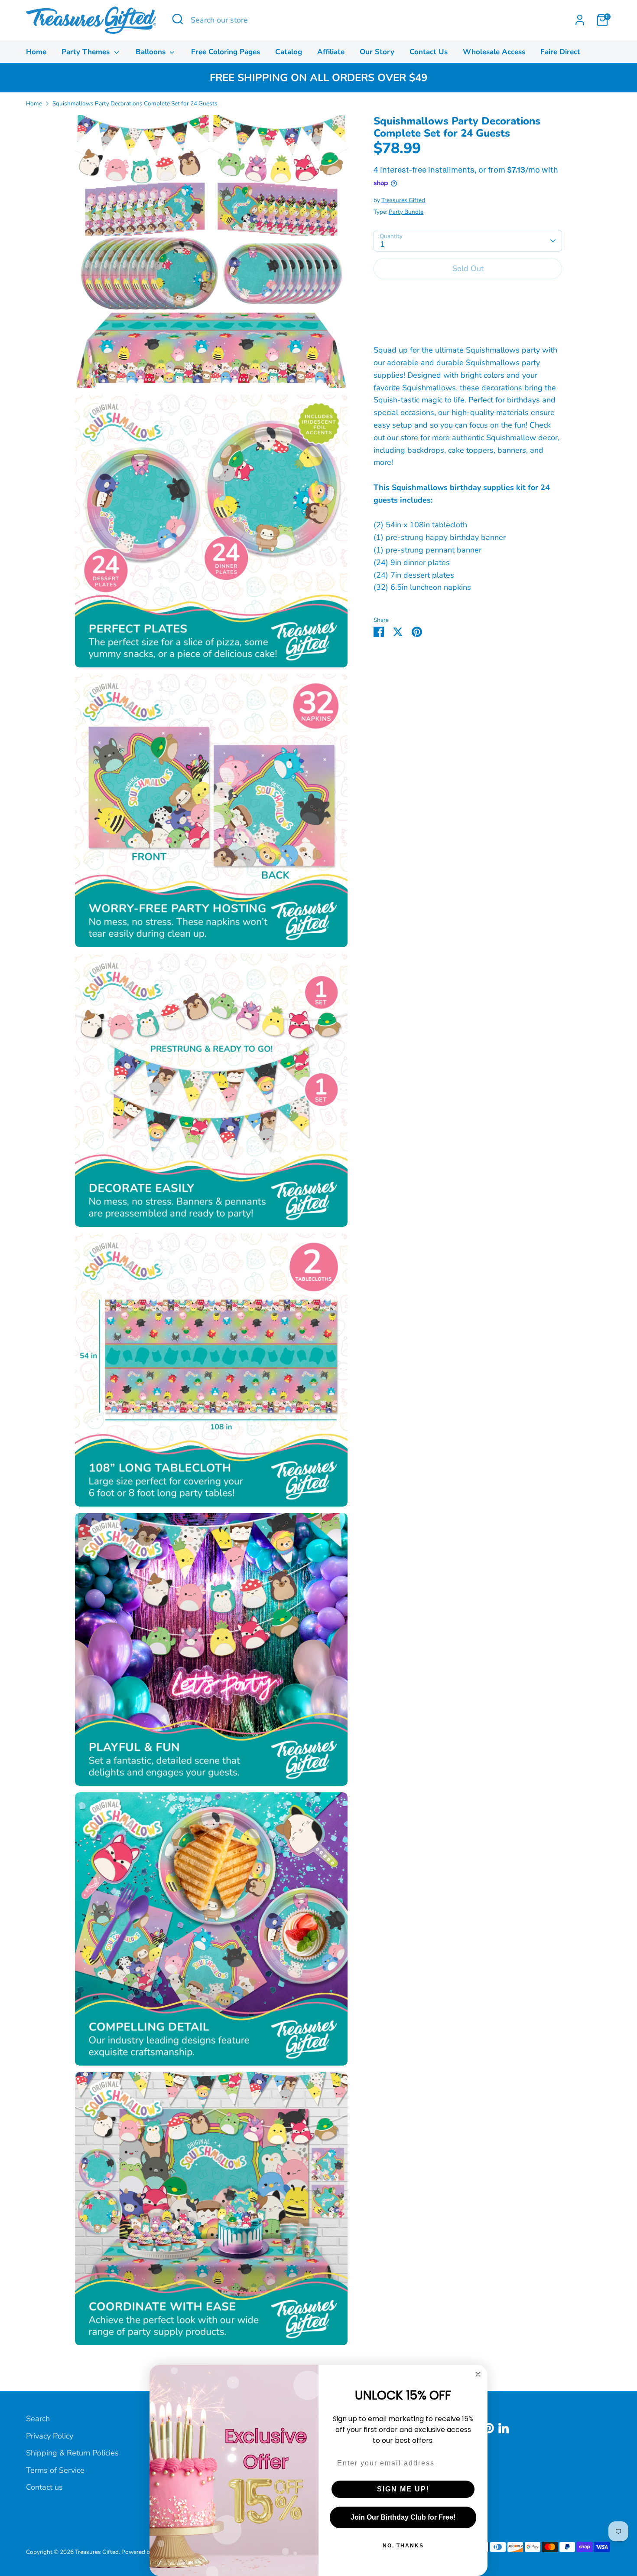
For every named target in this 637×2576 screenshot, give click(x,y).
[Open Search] (178, 19)
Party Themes (87, 52)
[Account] (580, 20)
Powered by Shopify (148, 2552)
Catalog (289, 52)
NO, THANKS (403, 2546)
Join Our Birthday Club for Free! (403, 2517)
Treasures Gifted (403, 201)
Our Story (377, 52)
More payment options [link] (468, 318)
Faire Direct (560, 52)
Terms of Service (55, 2470)
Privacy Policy (50, 2436)
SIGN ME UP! (403, 2489)
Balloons (152, 52)
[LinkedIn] (504, 2428)
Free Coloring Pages (226, 52)
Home (36, 52)
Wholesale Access (494, 52)
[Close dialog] (478, 2374)
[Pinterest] (489, 2428)
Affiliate (331, 52)
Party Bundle (406, 212)
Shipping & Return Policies (72, 2453)
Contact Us (429, 52)
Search (38, 2419)
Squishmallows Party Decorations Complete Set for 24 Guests (135, 103)
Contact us (44, 2487)
